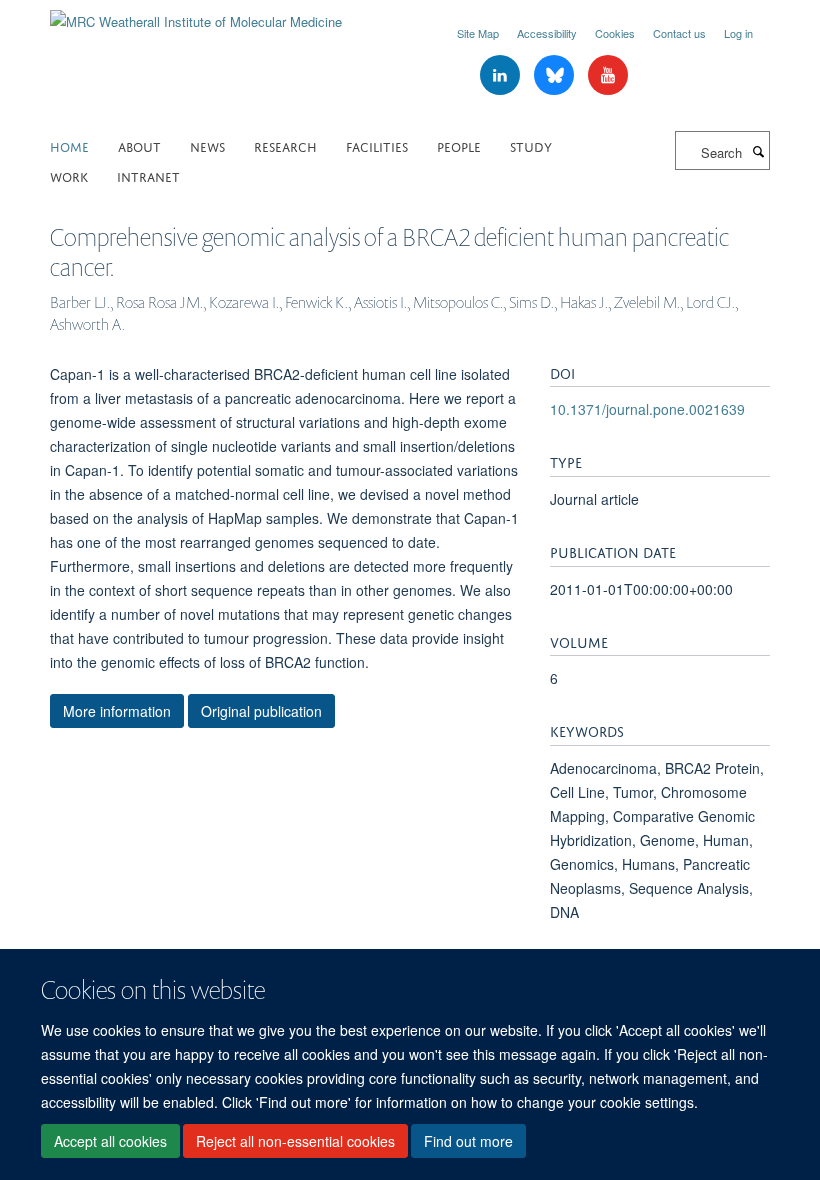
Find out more (468, 1141)
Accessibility (547, 33)
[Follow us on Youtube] (608, 75)
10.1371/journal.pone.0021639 (647, 409)
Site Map (478, 33)
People (459, 145)
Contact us (679, 33)
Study (531, 145)
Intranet (148, 175)
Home (69, 145)
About (139, 145)
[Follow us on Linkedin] (502, 75)
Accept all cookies (110, 1141)
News (207, 145)
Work (69, 175)
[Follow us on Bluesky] (556, 75)
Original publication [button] (261, 711)
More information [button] (117, 711)
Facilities (377, 145)
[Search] (758, 151)
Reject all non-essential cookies (295, 1141)
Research (285, 145)
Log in (738, 33)
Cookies (615, 33)
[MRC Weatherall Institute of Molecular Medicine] (196, 14)
